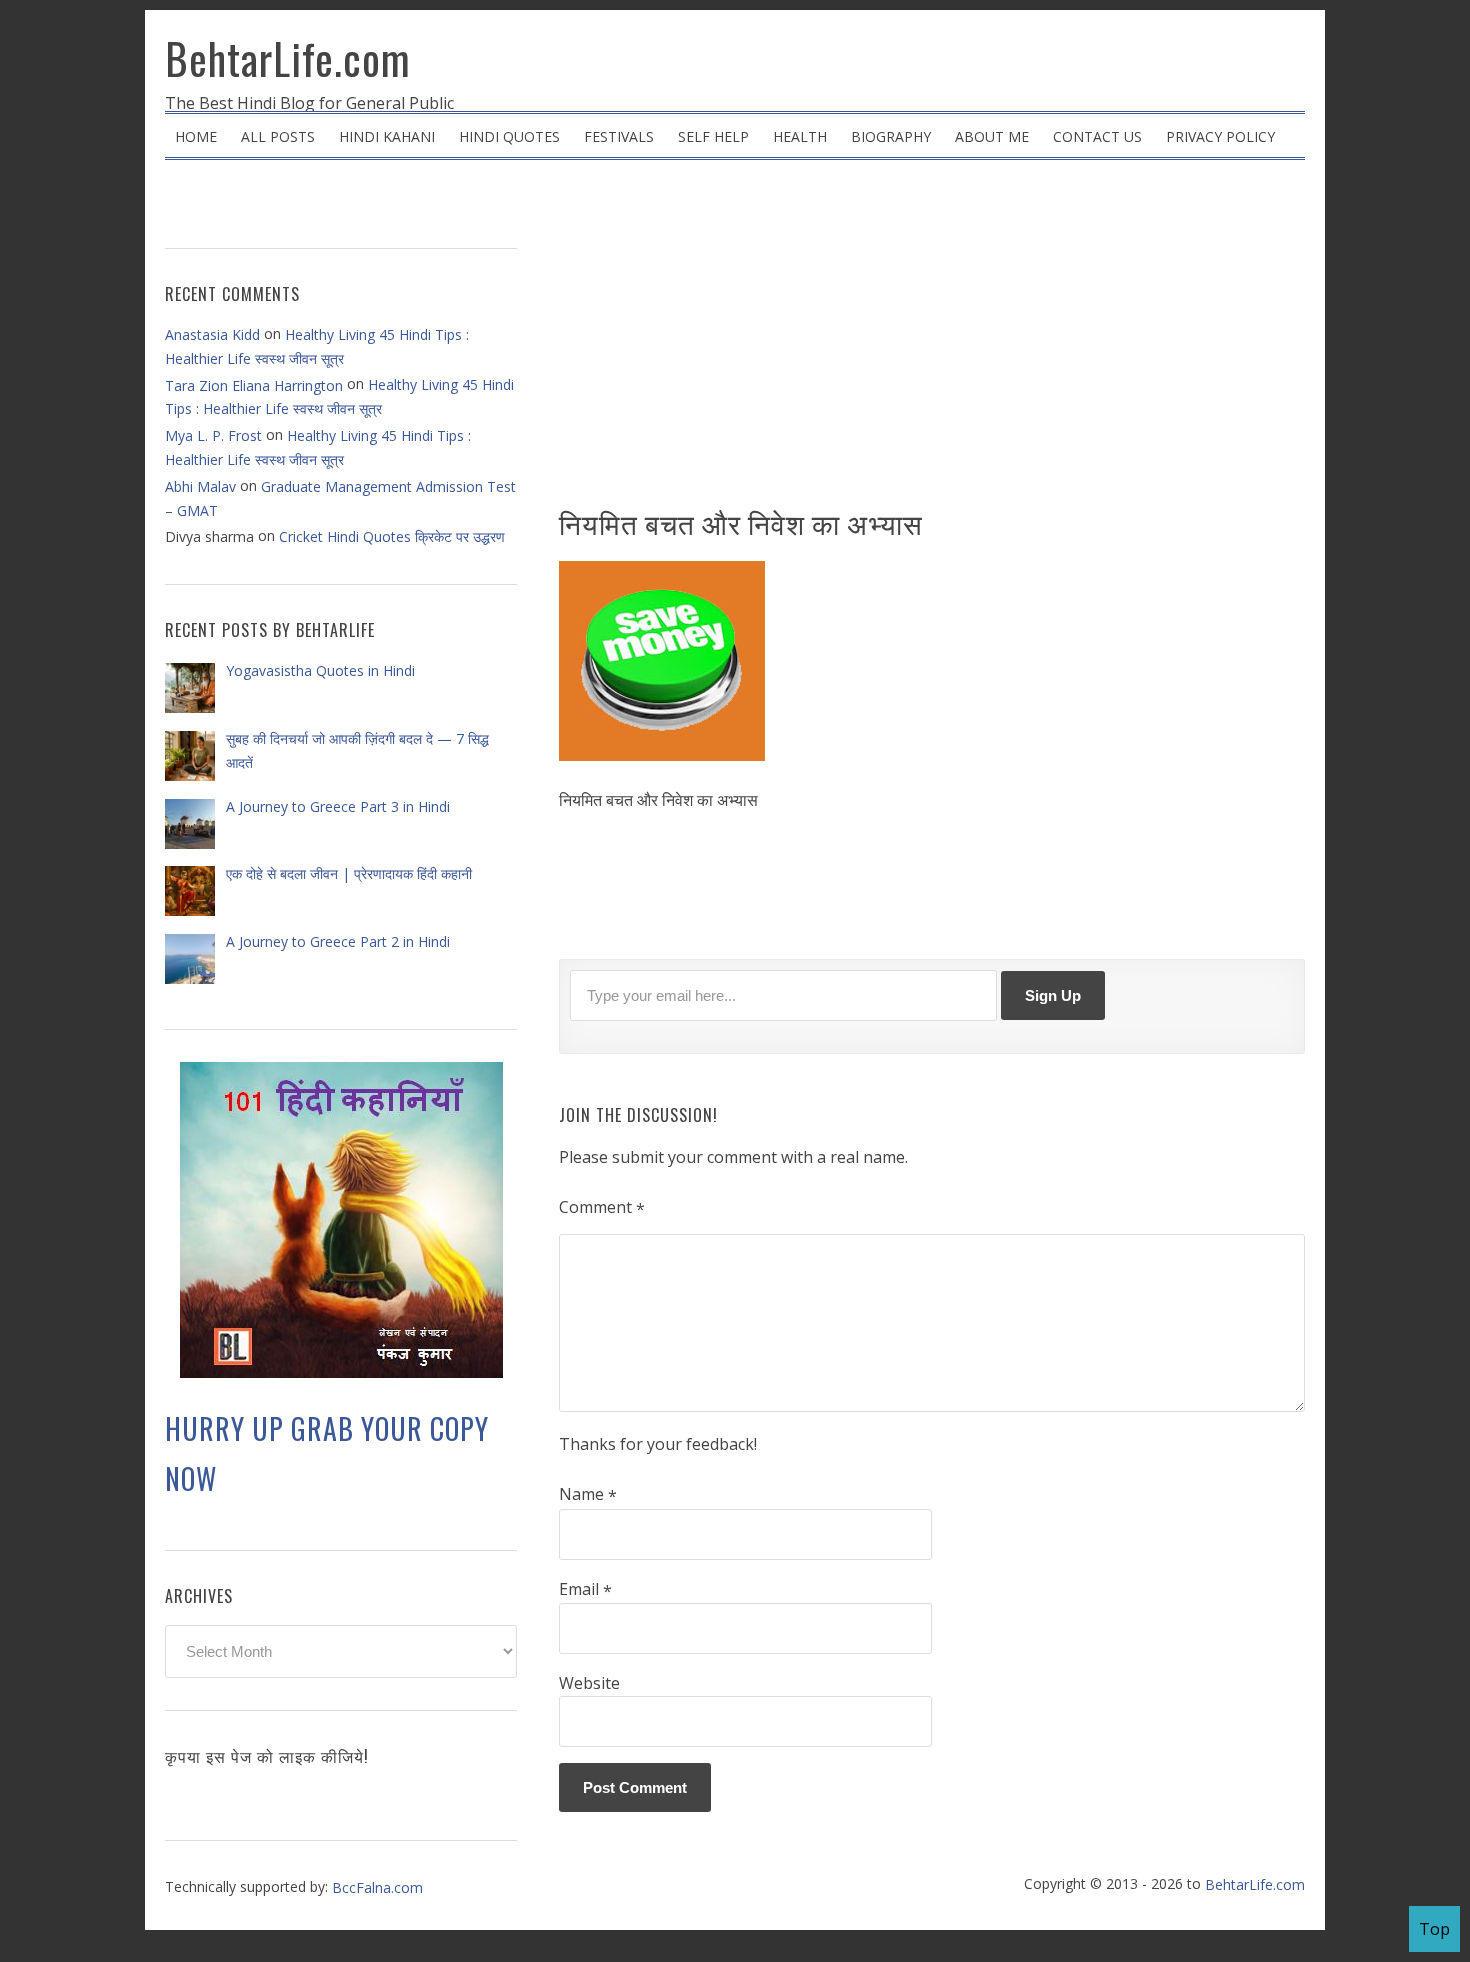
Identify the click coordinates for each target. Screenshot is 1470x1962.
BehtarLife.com (288, 58)
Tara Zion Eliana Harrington (254, 385)
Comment (602, 1208)
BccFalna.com (377, 1887)
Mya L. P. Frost (213, 435)
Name (588, 1495)
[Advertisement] (932, 340)
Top (1434, 1929)
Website (589, 1683)
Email (585, 1590)
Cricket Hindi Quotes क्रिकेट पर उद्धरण (392, 536)
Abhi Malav (200, 486)
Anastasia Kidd (212, 334)
